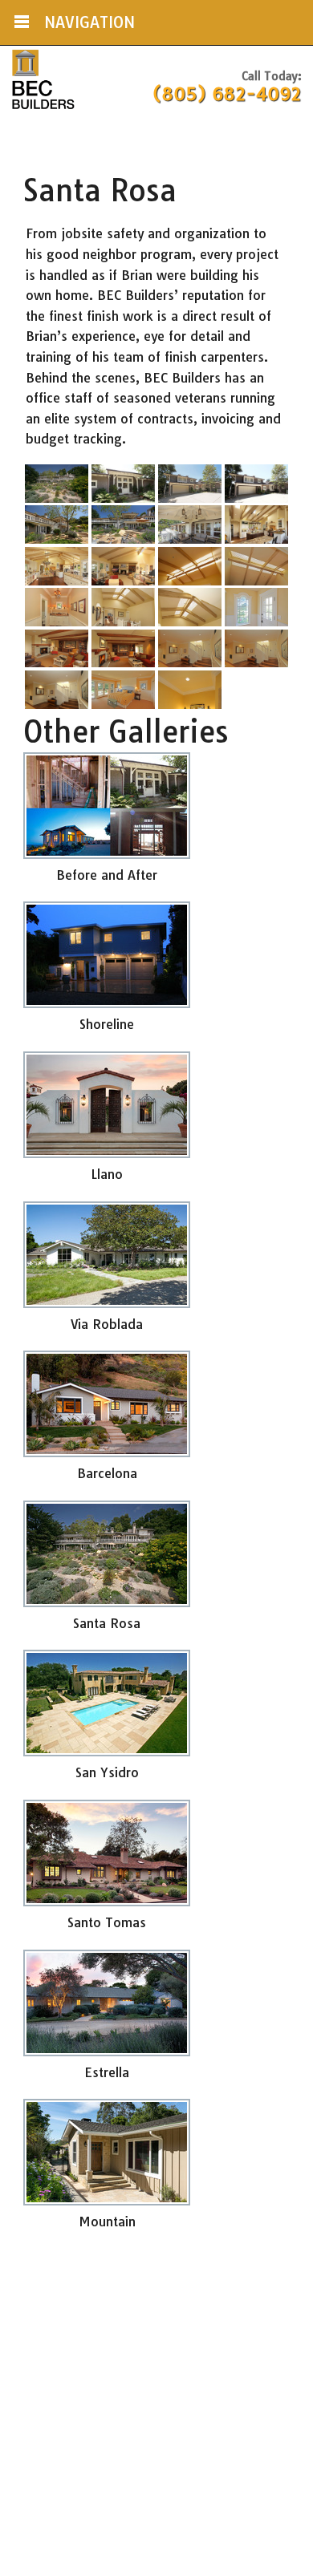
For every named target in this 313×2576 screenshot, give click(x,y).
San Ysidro (107, 1772)
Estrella (107, 2072)
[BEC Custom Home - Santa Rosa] (57, 502)
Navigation (89, 22)
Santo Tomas (107, 1922)
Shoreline (107, 1024)
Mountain (107, 2222)
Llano (107, 1174)
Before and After (107, 875)
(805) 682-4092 (227, 94)
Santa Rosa (107, 1623)
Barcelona (107, 1473)
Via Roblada (107, 1324)
